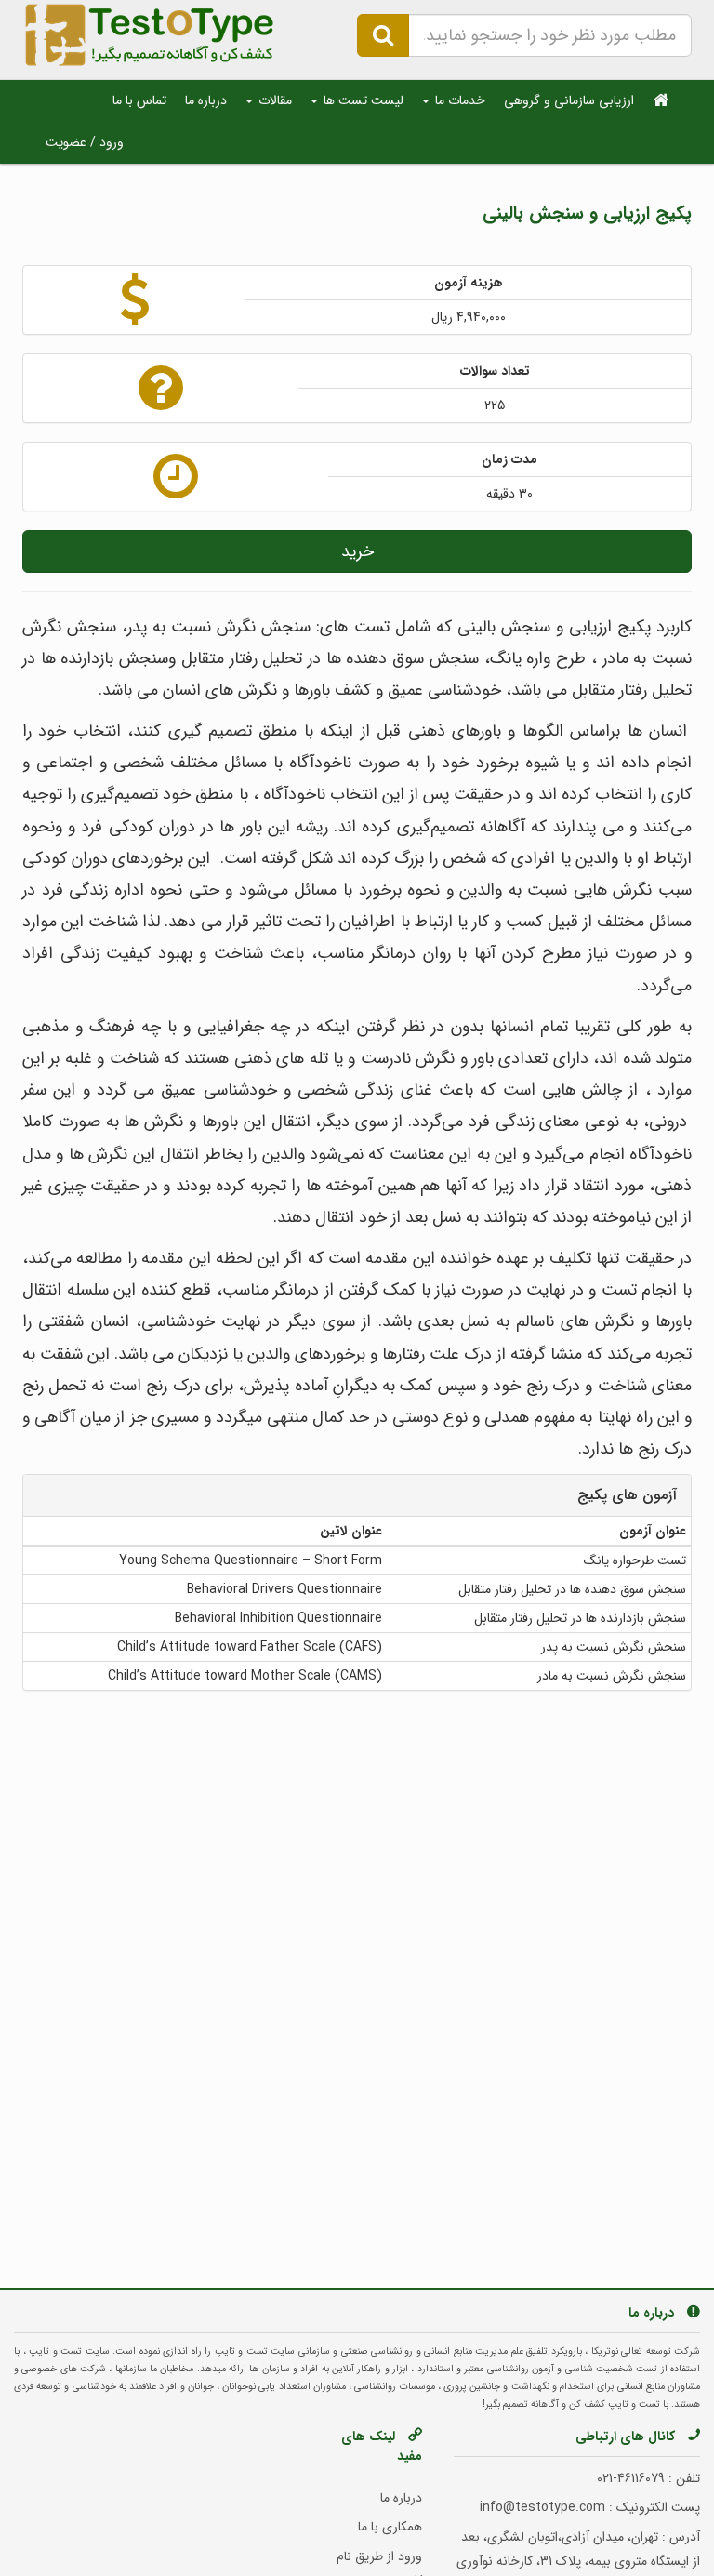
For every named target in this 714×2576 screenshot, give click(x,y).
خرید (357, 551)
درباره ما (206, 100)
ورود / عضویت (85, 142)
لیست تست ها (362, 100)
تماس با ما (139, 100)
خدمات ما (458, 100)
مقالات (273, 100)
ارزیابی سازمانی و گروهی (569, 100)
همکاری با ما (390, 2527)
